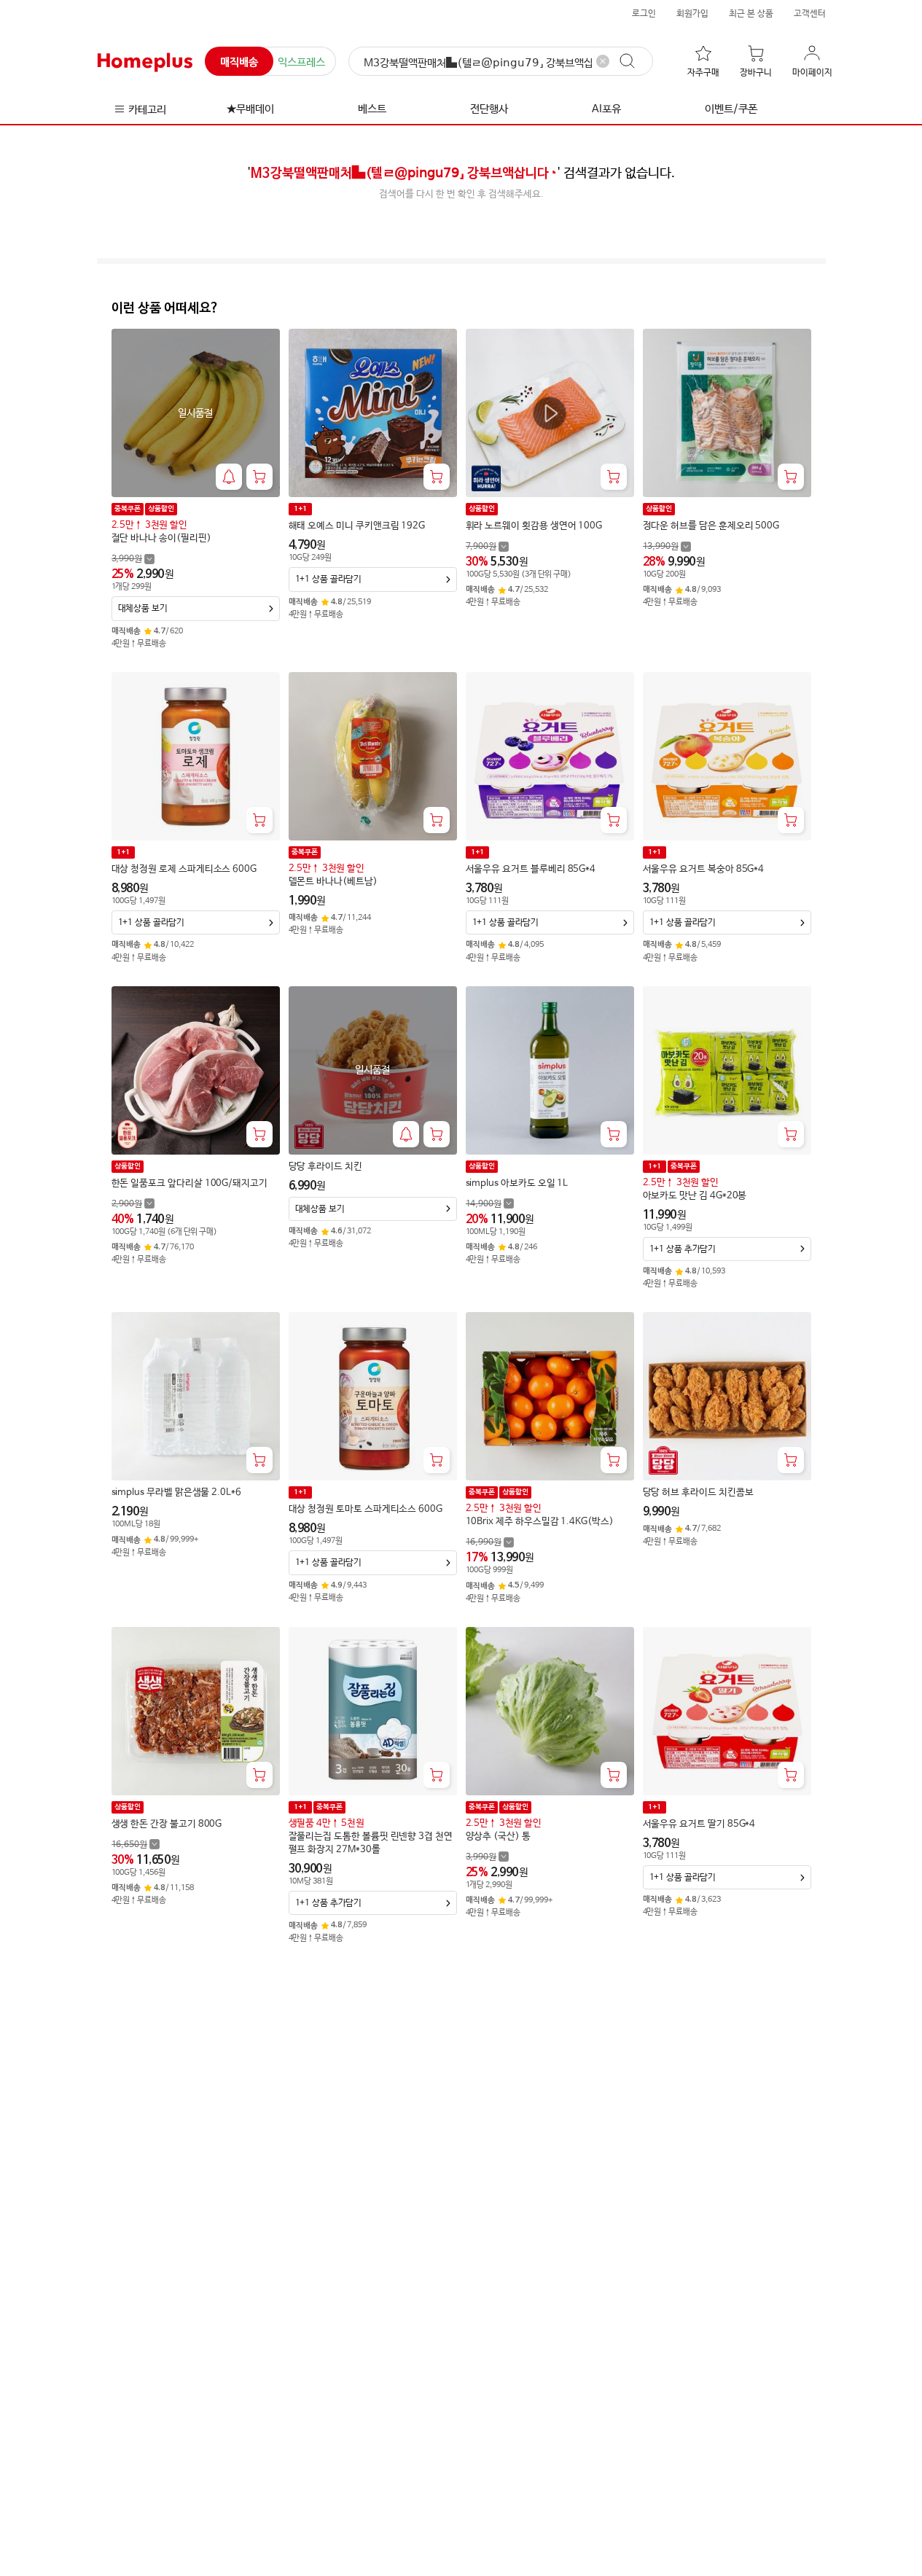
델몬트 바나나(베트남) (333, 882)
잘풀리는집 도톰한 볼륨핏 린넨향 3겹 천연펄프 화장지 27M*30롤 (371, 1843)
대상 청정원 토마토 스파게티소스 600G (366, 1509)
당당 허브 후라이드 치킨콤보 (698, 1492)
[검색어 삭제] (603, 61)
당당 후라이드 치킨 (325, 1167)
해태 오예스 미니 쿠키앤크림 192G (357, 526)
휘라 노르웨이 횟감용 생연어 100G (534, 526)
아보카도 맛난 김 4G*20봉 (695, 1196)
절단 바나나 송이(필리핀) (161, 538)
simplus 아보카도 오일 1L (517, 1183)
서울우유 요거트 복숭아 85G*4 (704, 869)
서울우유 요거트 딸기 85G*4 (699, 1824)
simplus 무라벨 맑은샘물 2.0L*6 (176, 1492)
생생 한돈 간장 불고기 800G (167, 1824)
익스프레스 (301, 62)
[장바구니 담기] (259, 477)
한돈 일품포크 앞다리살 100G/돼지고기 (190, 1183)
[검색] (634, 61)
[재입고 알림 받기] (229, 477)
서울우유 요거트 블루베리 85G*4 (531, 869)
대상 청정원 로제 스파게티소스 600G (184, 869)
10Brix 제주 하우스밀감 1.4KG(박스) (540, 1522)
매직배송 (239, 62)
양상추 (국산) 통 (498, 1837)
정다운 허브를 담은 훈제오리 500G (711, 526)
